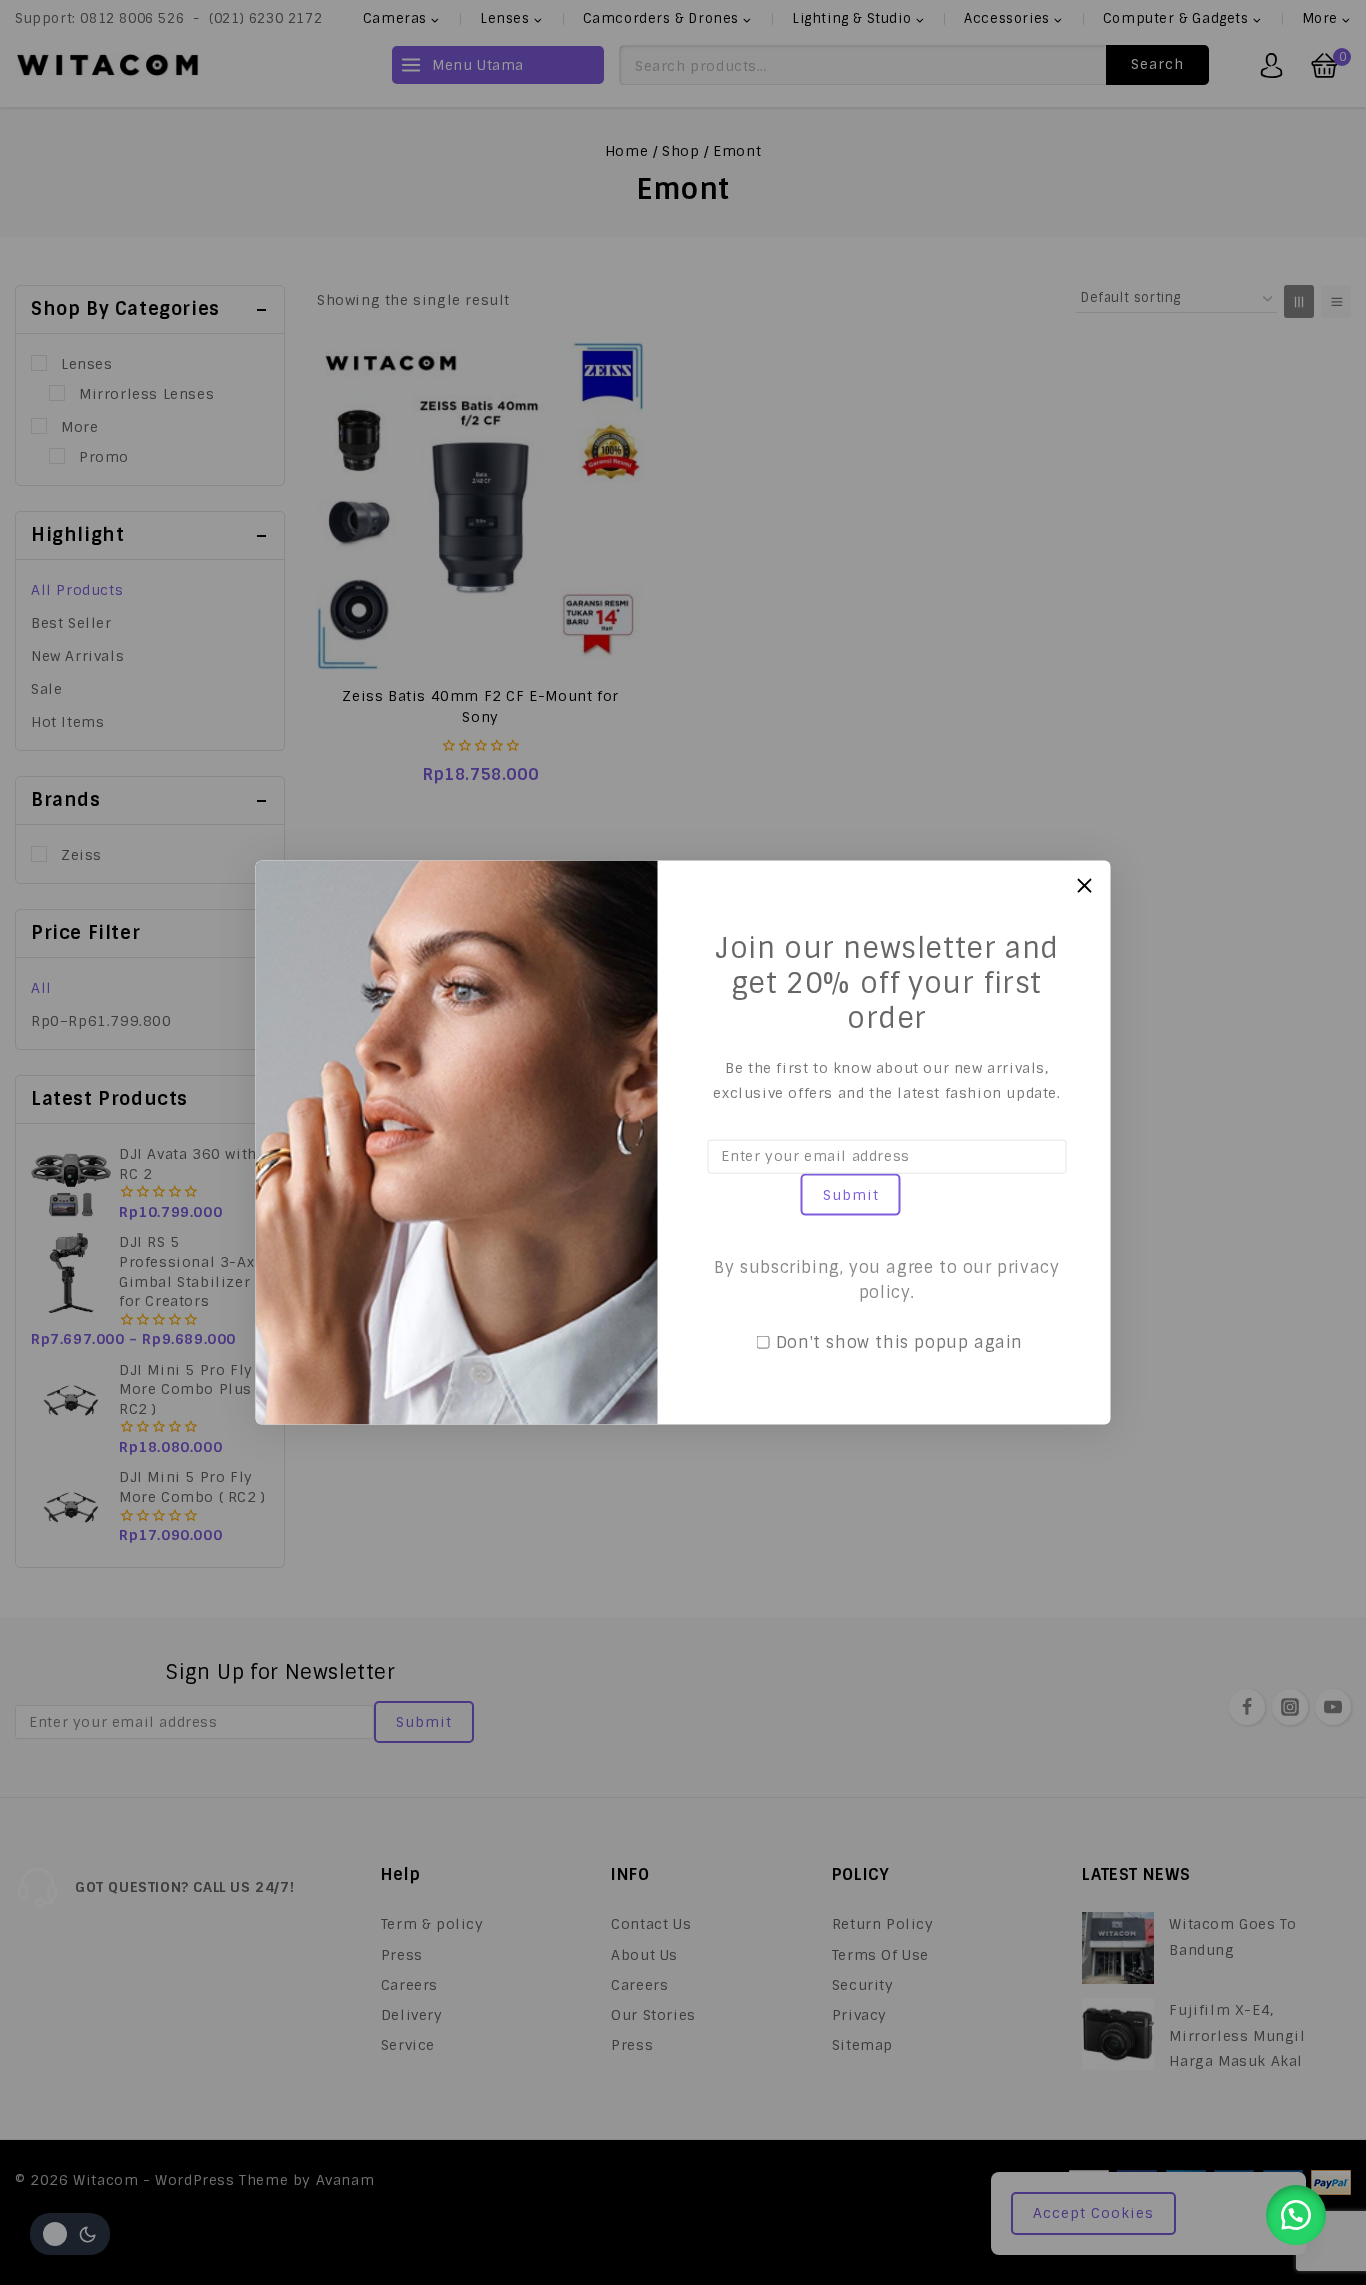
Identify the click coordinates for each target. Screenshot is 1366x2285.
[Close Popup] (1084, 885)
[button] (1296, 2215)
